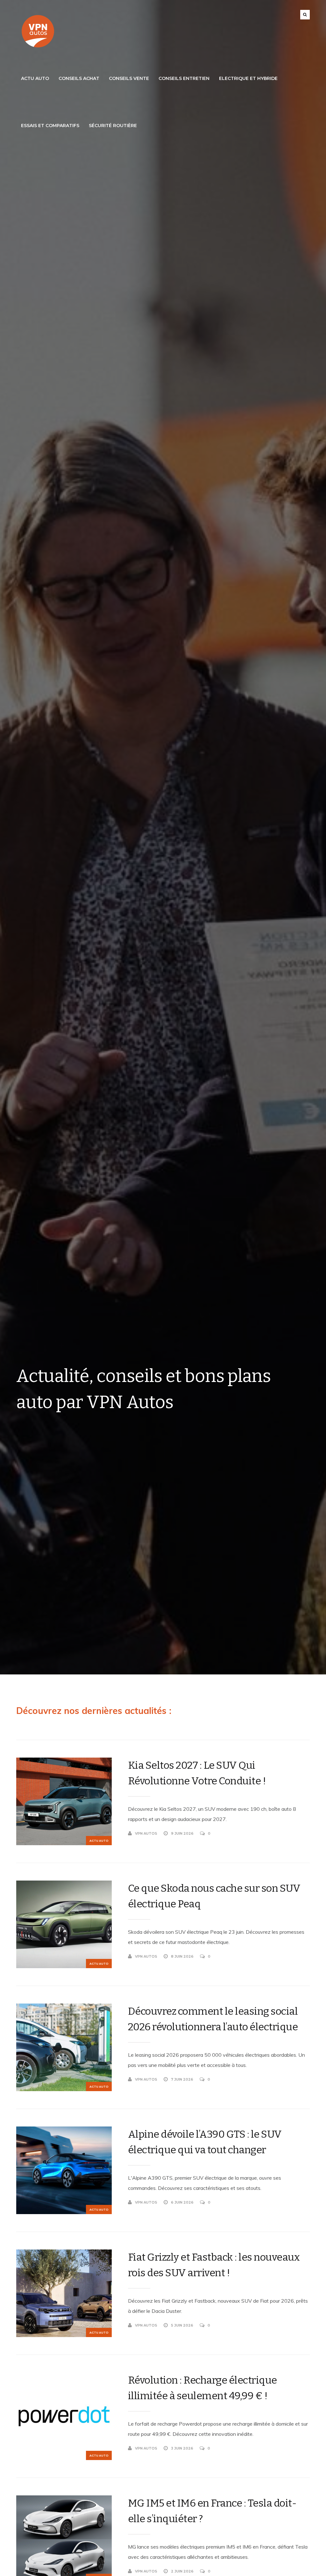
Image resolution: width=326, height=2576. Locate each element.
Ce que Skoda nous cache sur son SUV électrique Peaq (214, 1896)
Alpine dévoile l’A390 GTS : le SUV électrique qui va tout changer (205, 2142)
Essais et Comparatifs (50, 126)
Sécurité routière (113, 126)
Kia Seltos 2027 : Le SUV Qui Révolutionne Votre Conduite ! (197, 1773)
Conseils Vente (129, 78)
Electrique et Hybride (248, 78)
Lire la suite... (296, 1833)
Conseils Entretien (184, 78)
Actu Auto (35, 78)
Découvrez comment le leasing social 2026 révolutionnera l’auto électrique (213, 2019)
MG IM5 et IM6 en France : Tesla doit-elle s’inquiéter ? (212, 2511)
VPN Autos (146, 1833)
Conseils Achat (79, 78)
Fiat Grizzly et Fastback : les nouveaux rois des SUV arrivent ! (214, 2265)
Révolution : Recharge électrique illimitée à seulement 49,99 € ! (202, 2388)
